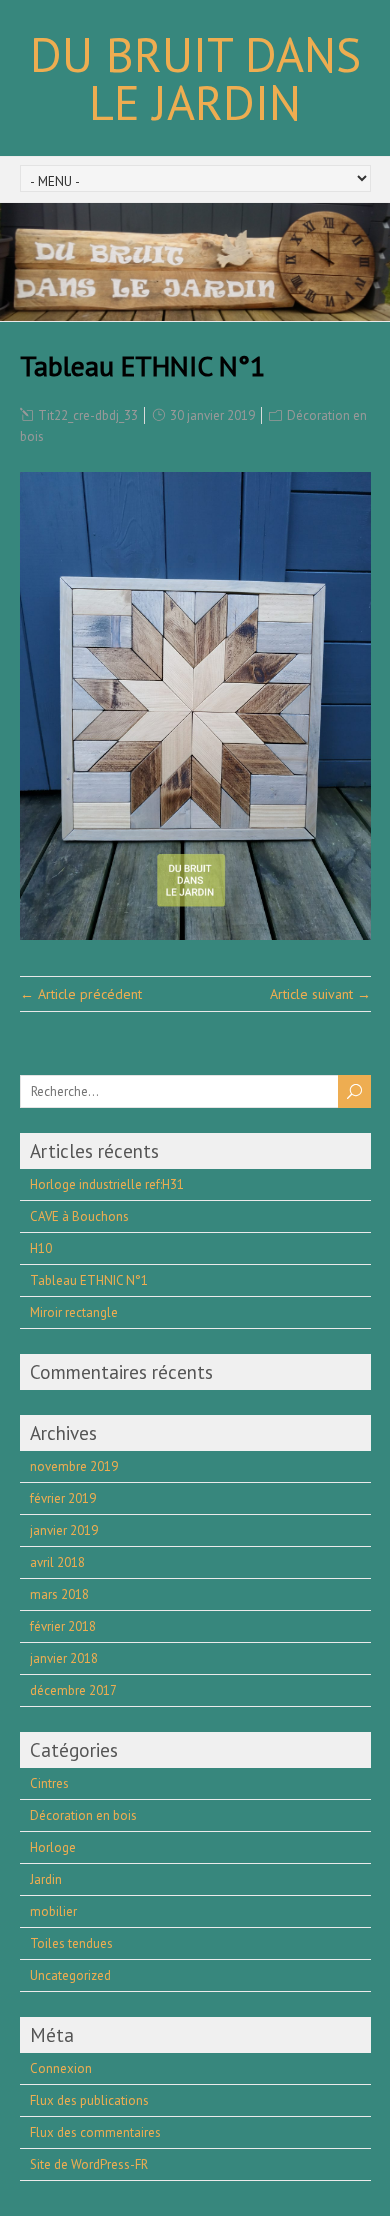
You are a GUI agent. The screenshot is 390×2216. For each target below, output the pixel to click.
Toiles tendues (71, 1943)
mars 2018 (59, 1594)
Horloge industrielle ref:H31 (107, 1184)
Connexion (61, 2068)
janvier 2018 (64, 1658)
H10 (41, 1248)
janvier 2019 (64, 1530)
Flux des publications (89, 2100)
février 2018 (63, 1626)
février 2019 (63, 1498)
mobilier (53, 1911)
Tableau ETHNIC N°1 (89, 1280)
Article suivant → (320, 994)
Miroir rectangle (74, 1312)
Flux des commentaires (95, 2132)
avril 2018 (57, 1562)
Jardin (46, 1879)
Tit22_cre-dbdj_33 (88, 415)
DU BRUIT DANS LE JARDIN (195, 78)
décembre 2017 (73, 1690)
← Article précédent (81, 994)
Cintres (49, 1783)
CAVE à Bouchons (79, 1216)
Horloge (53, 1847)
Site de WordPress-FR (89, 2164)
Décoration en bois (83, 1815)
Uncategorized (70, 1975)
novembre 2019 (74, 1466)
